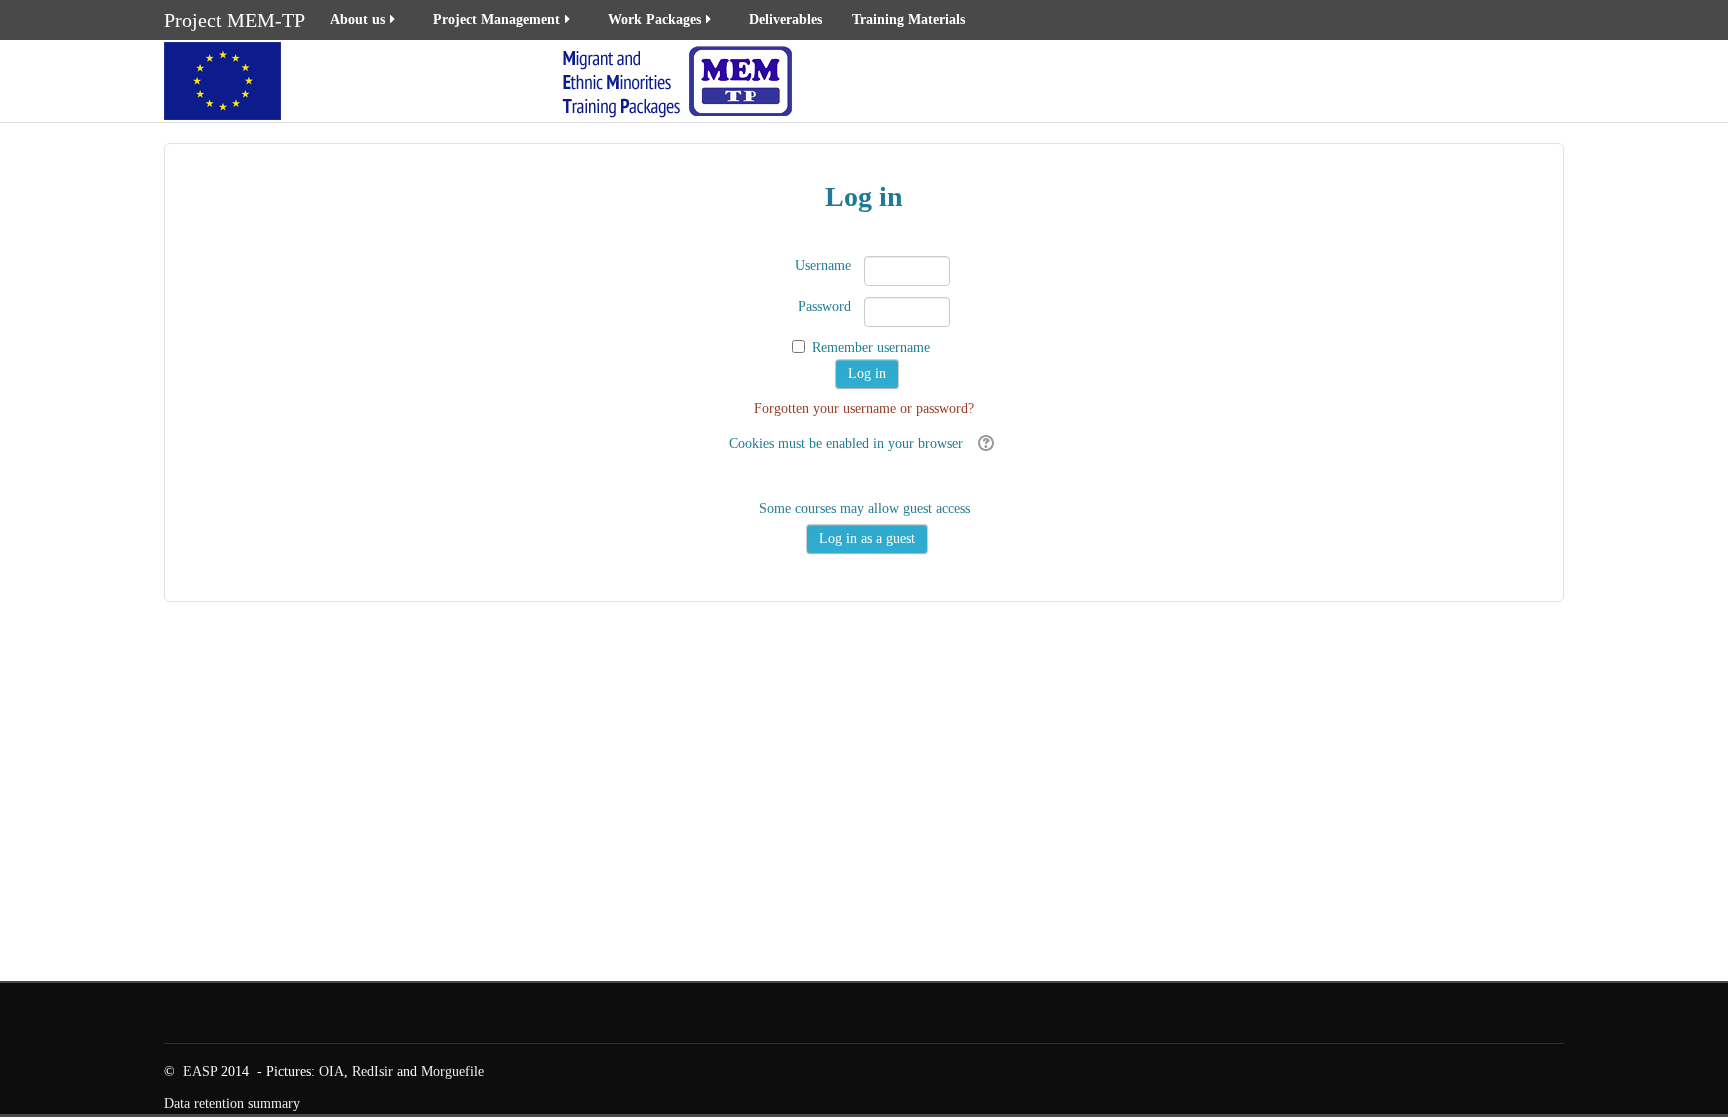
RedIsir (372, 1071)
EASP (200, 1071)
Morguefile (452, 1071)
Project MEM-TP (234, 20)
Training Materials (908, 19)
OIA (331, 1071)
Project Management (496, 19)
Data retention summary (232, 1103)
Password (824, 306)
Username (823, 265)
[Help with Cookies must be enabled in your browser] (983, 443)
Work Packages (654, 19)
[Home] (482, 79)
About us (357, 19)
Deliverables (785, 19)
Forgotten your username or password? (864, 408)
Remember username (871, 347)
